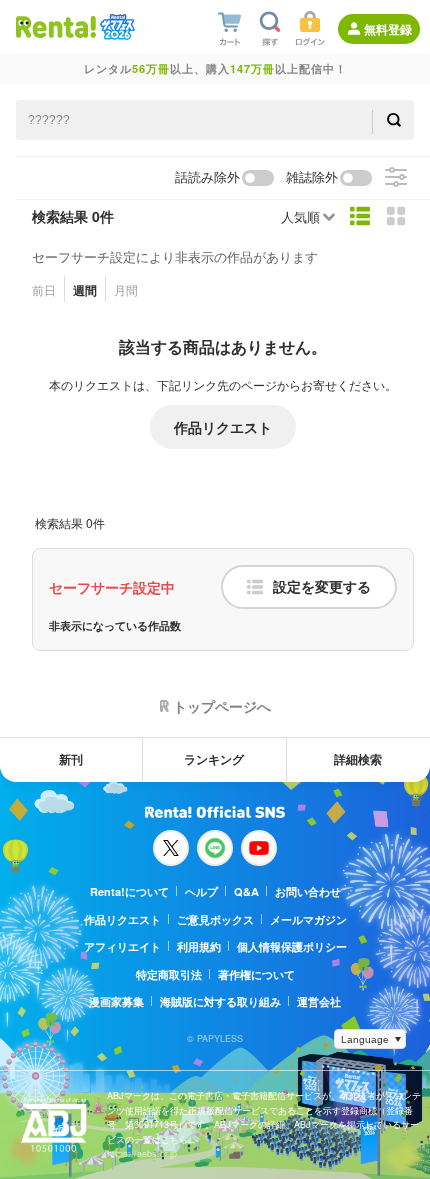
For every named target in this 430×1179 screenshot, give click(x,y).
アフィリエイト (122, 946)
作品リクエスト (223, 427)
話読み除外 (207, 177)
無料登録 (388, 29)
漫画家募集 (116, 1001)
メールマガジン (308, 919)
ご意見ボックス (215, 919)
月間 (126, 289)
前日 (44, 289)
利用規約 (199, 946)
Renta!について (129, 891)
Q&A (246, 891)
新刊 (71, 759)
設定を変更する (322, 587)
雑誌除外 (312, 177)
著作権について (256, 974)
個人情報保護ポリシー (292, 946)
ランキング (214, 759)
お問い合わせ (308, 891)
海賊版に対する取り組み (220, 1001)
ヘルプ (201, 891)
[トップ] (56, 26)
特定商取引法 (169, 974)
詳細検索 (358, 759)
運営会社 (319, 1001)
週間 (85, 290)
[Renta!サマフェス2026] (115, 27)
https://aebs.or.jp (142, 1153)
